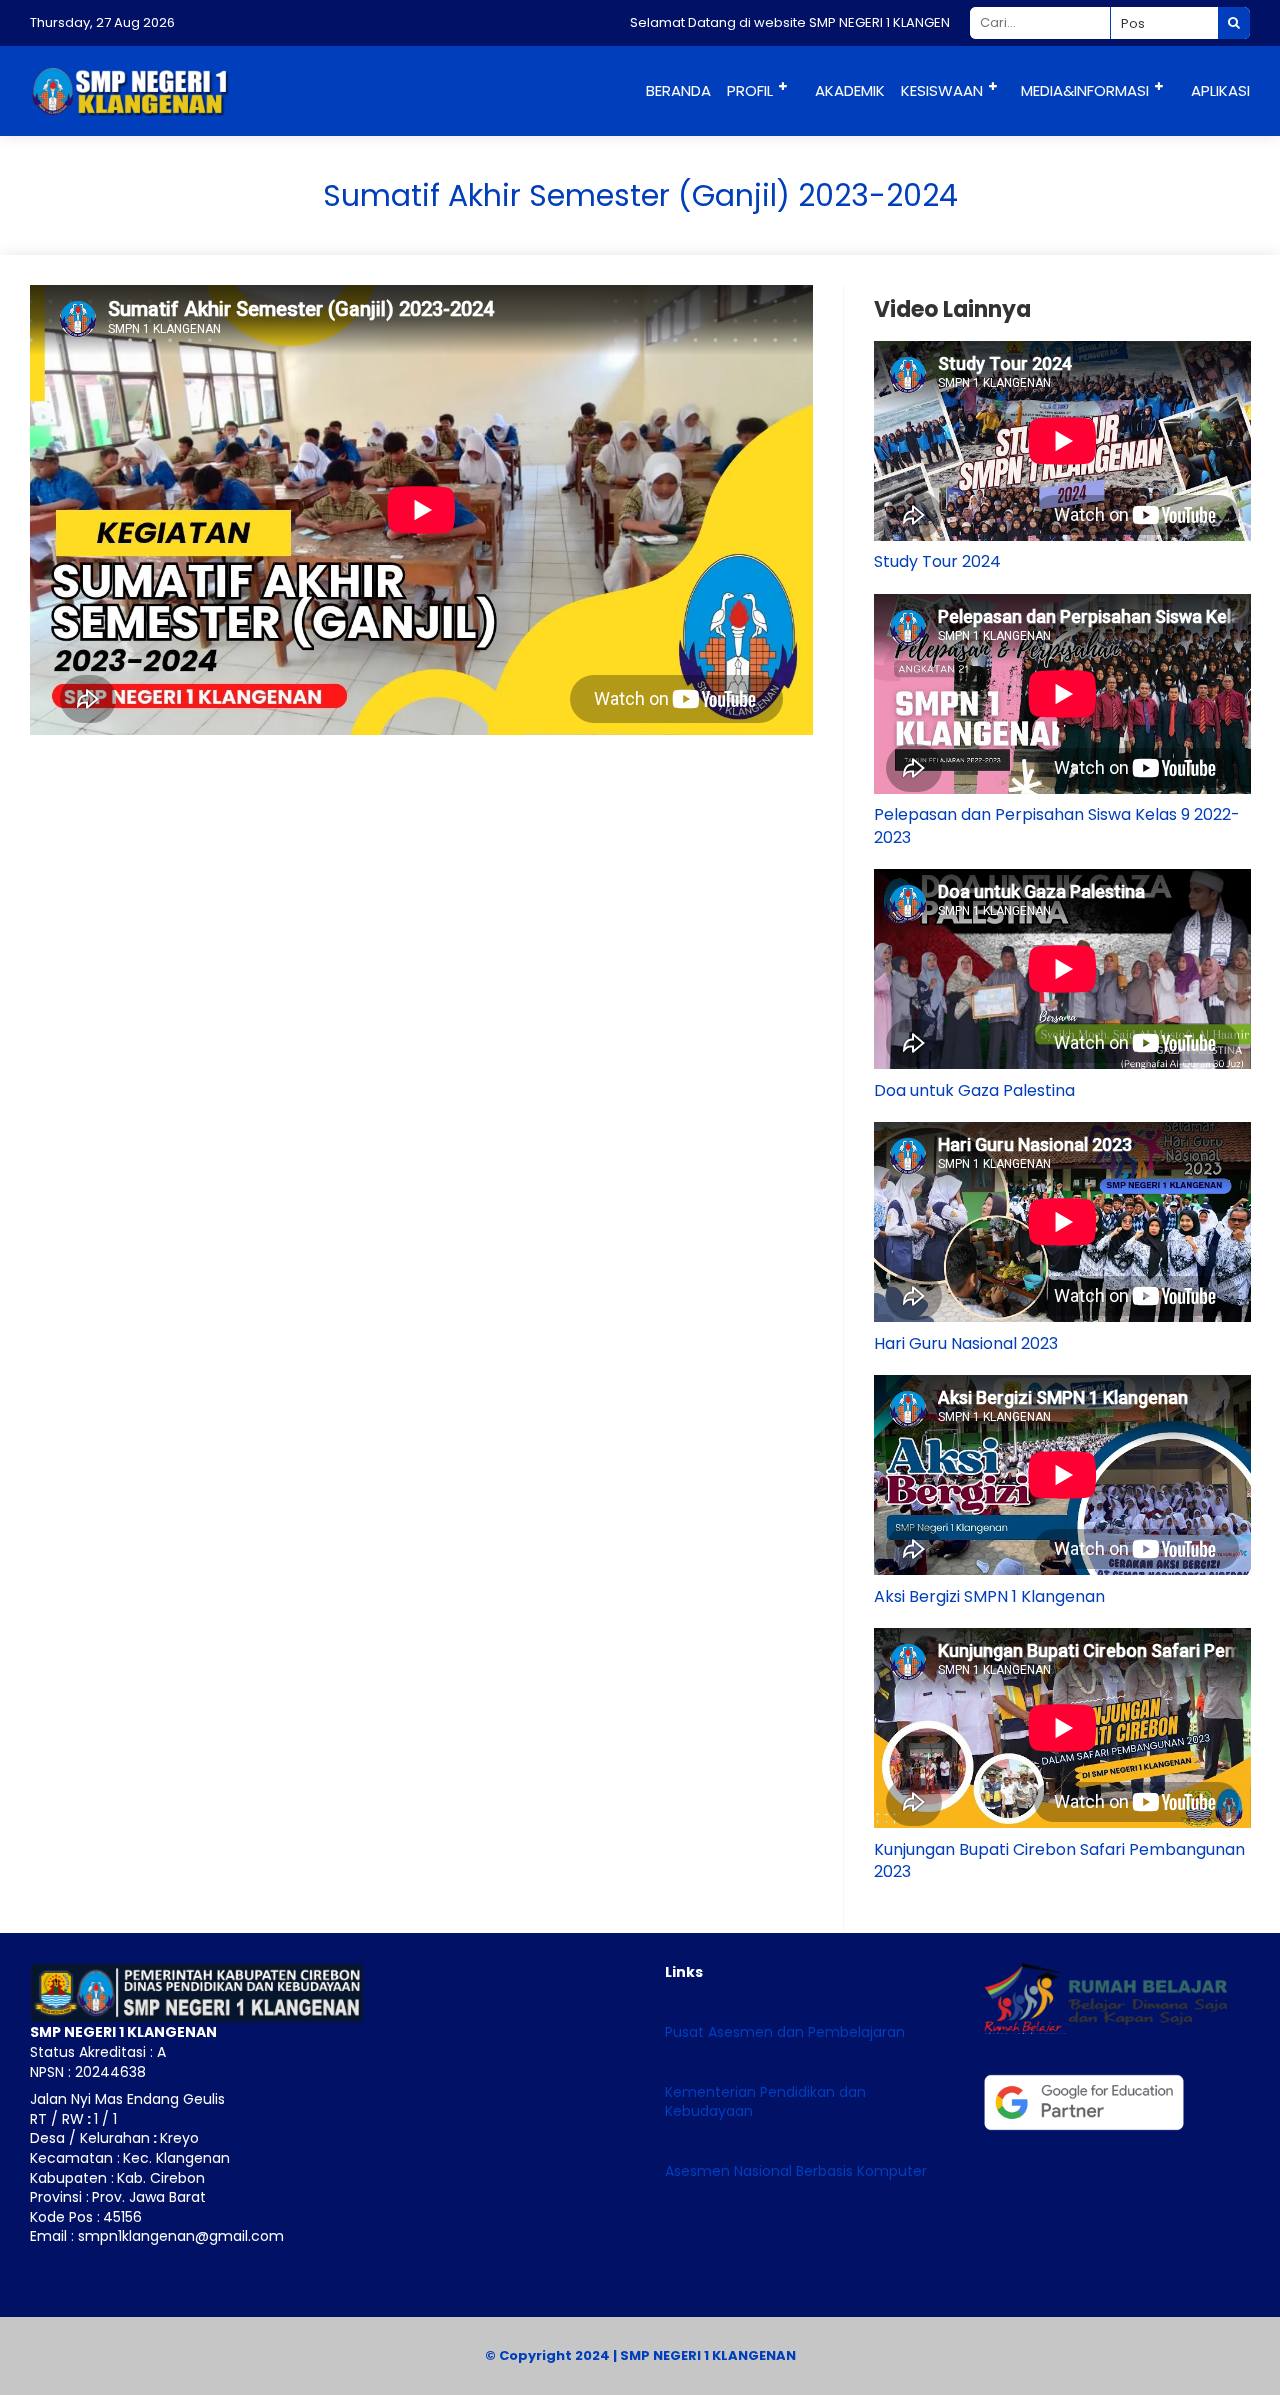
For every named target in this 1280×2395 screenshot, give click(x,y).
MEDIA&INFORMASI (1085, 90)
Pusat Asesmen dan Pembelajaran (785, 2032)
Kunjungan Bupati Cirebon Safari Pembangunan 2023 (1059, 1860)
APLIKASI (1220, 90)
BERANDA (678, 90)
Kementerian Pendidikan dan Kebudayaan (765, 2102)
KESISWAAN (942, 90)
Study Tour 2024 (937, 561)
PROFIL (750, 90)
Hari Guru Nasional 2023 (966, 1343)
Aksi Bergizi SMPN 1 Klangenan (989, 1596)
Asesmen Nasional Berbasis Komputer (796, 2171)
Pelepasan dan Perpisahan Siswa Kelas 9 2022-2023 (1057, 825)
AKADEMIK (850, 90)
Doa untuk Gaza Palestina (974, 1090)
